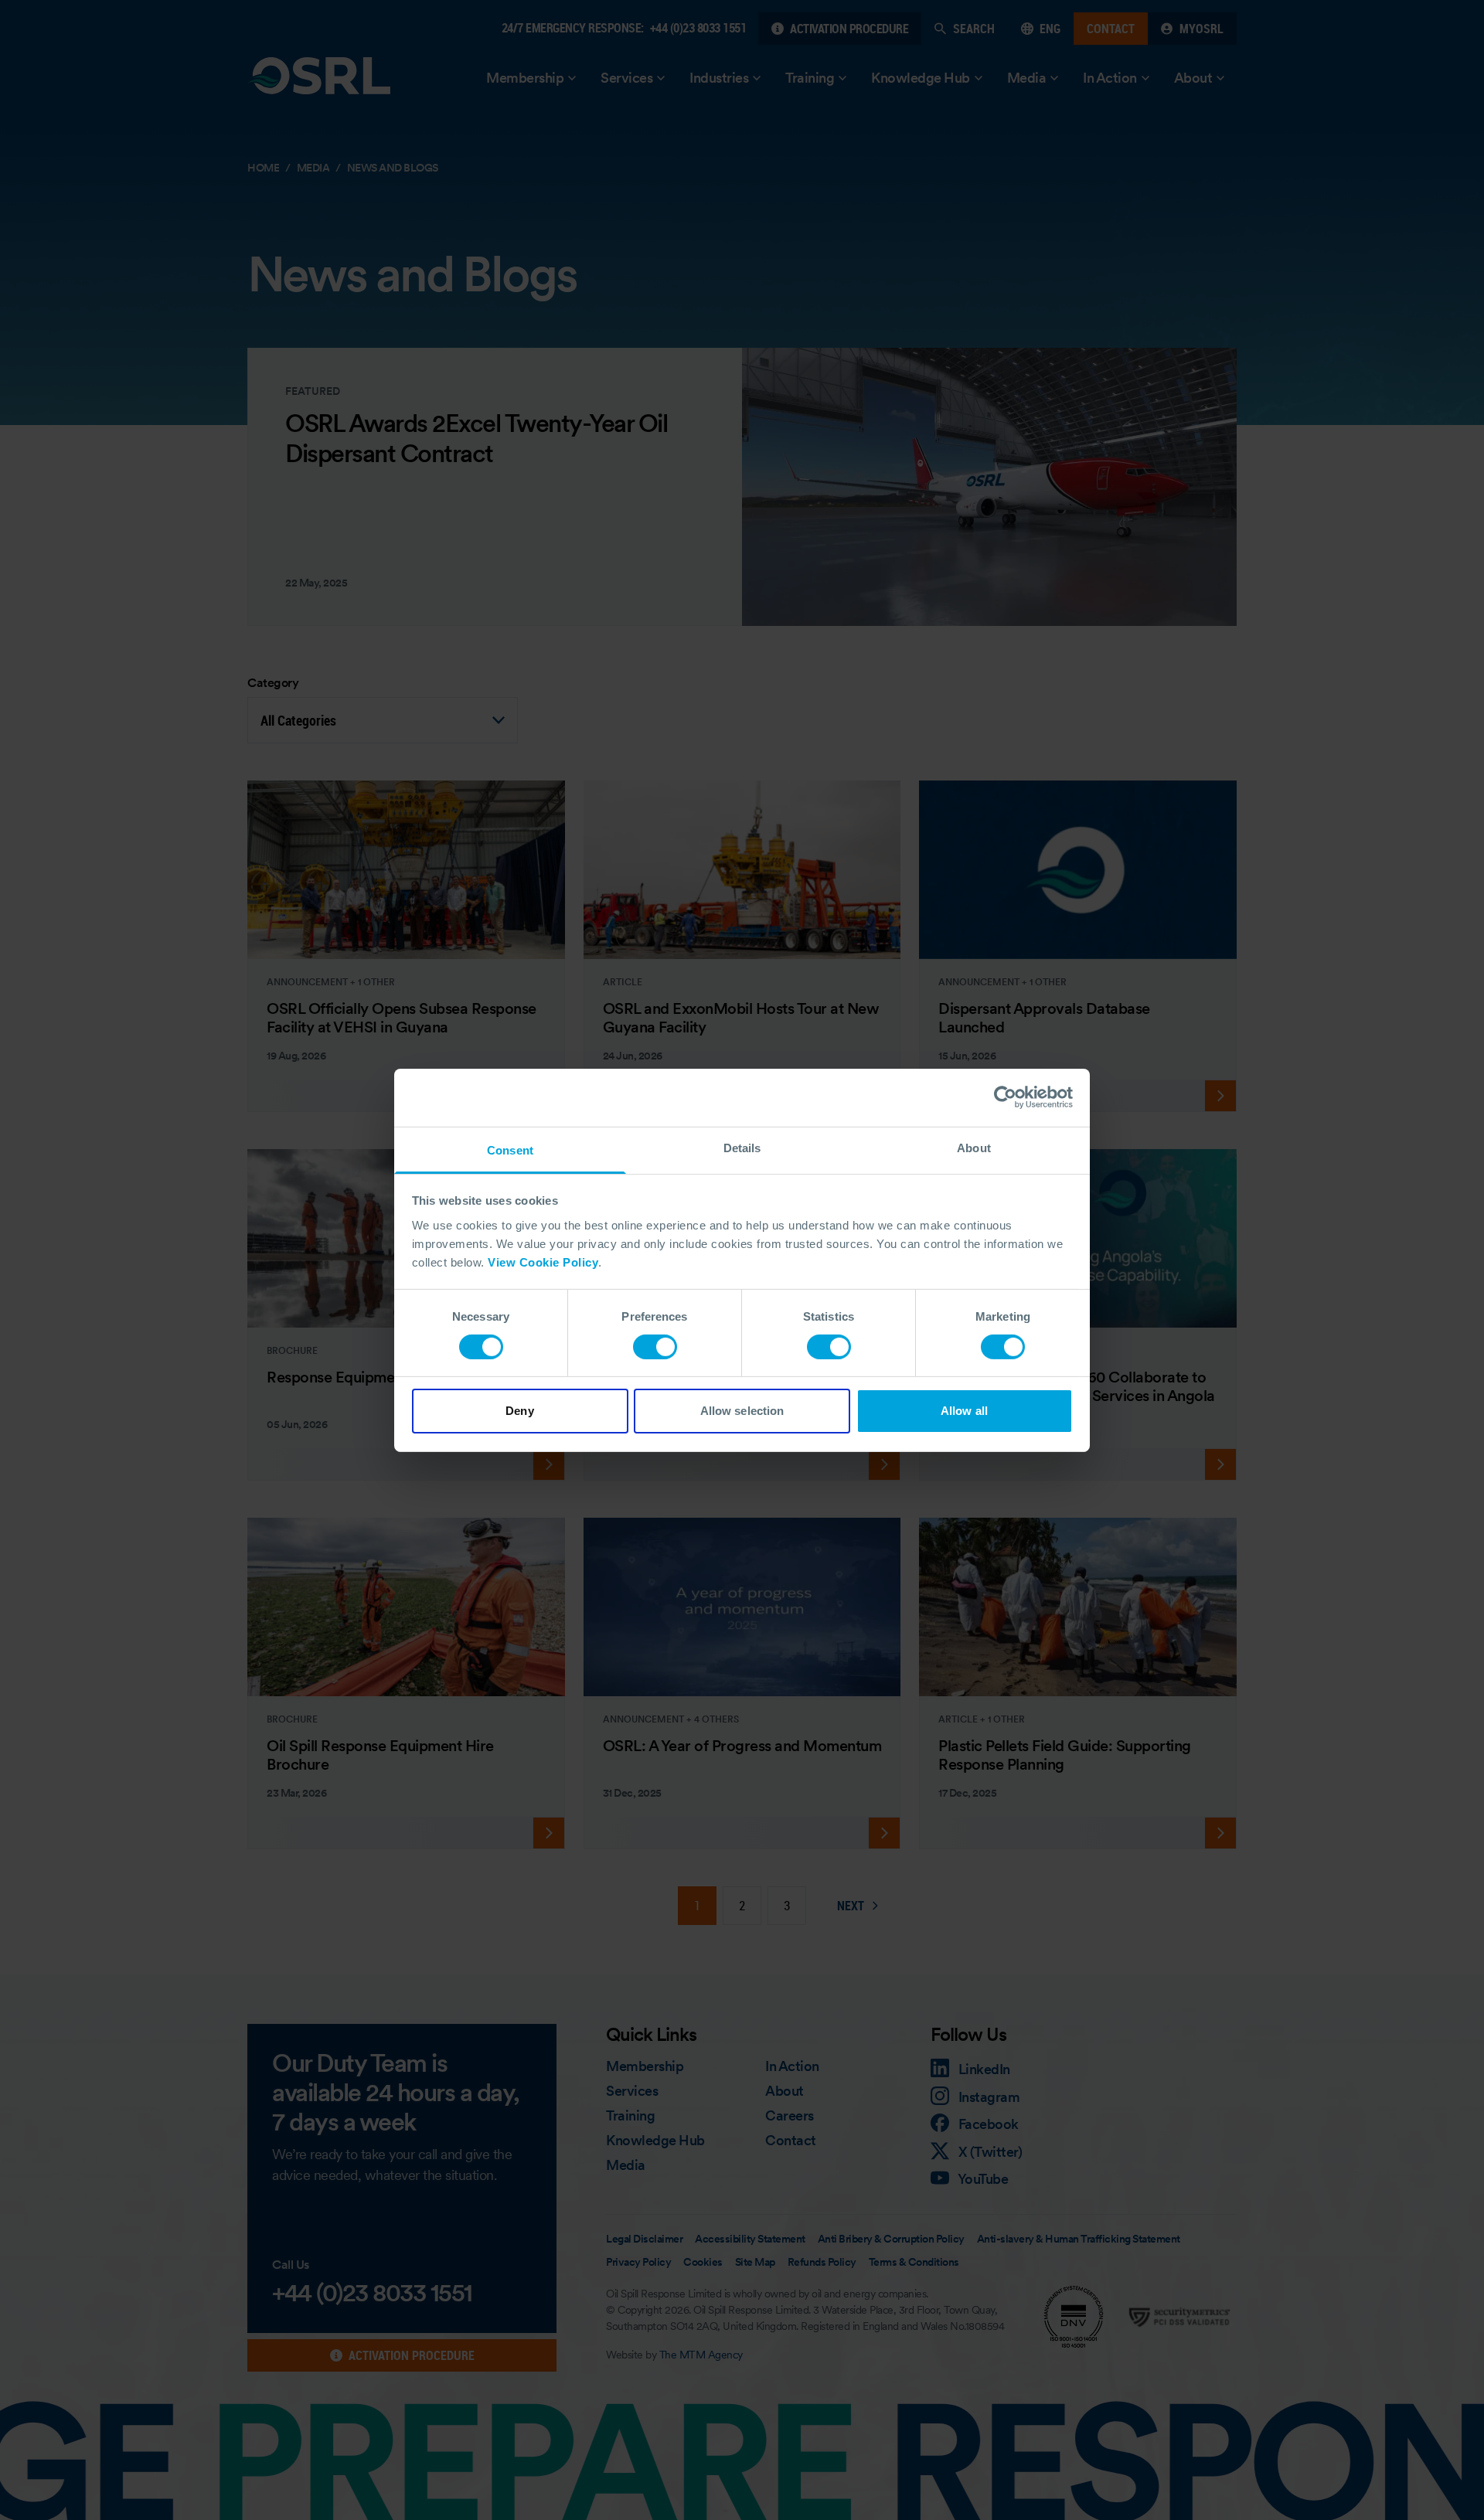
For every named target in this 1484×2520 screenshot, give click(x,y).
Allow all (964, 1411)
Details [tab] (742, 1147)
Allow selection (742, 1411)
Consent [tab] (510, 1149)
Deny (519, 1411)
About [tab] (974, 1147)
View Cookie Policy (543, 1262)
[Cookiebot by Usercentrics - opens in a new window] (1005, 1097)
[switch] (655, 1347)
